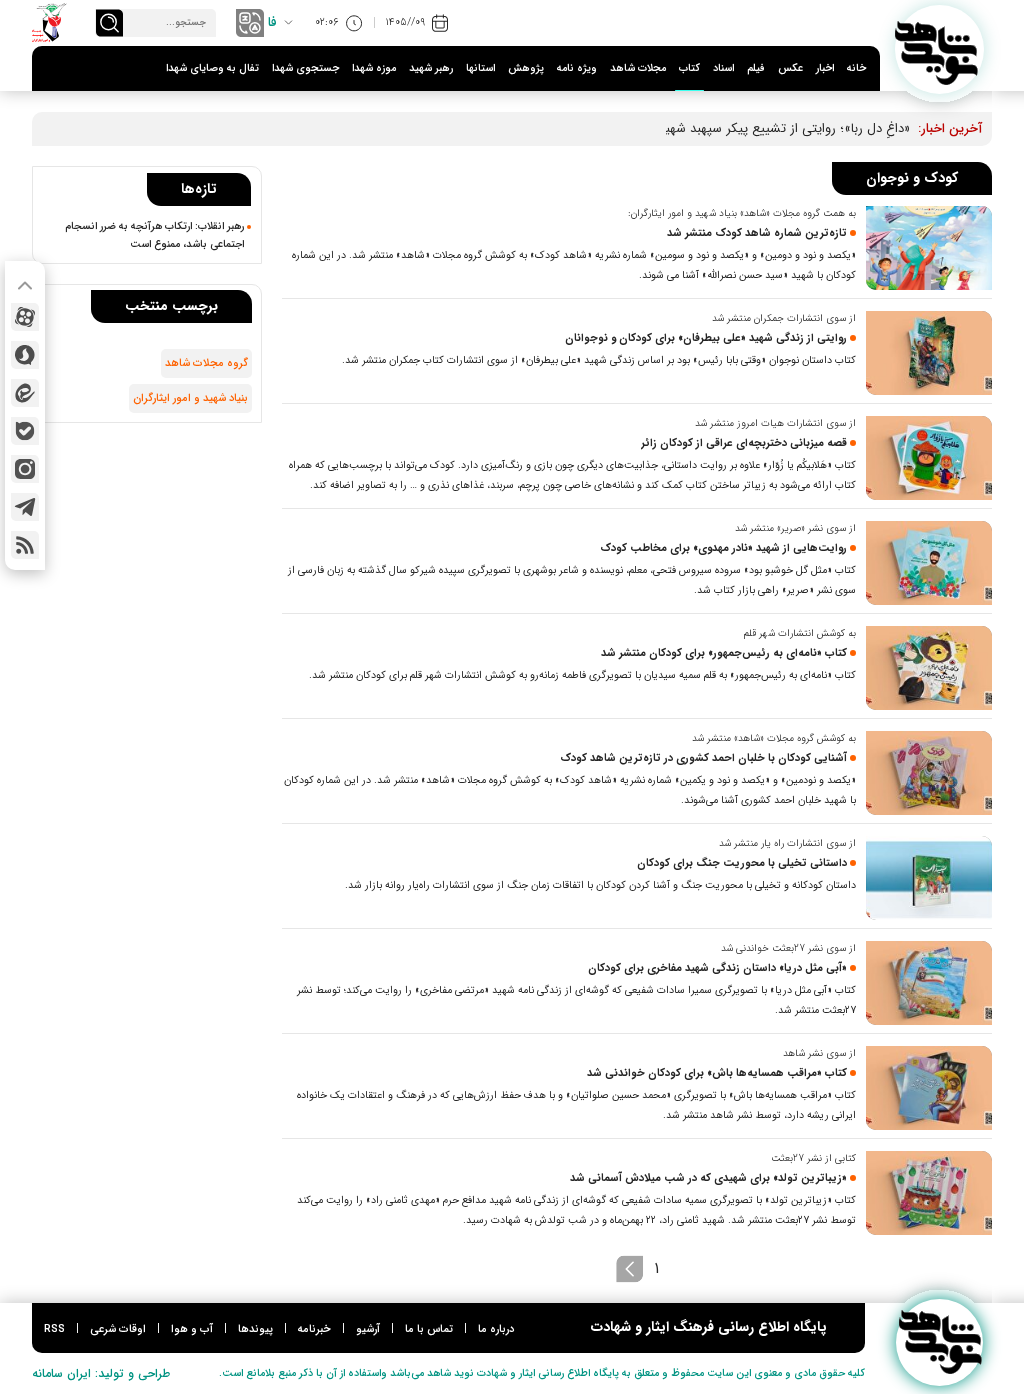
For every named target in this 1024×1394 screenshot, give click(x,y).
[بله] (25, 431)
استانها (480, 68)
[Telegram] (25, 507)
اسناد (723, 68)
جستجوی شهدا (305, 68)
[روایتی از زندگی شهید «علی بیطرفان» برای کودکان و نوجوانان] (929, 353)
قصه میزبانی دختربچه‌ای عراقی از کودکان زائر (744, 443)
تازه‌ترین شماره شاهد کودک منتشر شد (757, 233)
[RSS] (25, 545)
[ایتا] (25, 393)
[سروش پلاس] (25, 355)
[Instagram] (25, 469)
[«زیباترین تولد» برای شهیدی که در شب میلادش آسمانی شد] (929, 1193)
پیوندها (255, 1329)
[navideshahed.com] (939, 49)
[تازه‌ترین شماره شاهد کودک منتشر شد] (929, 248)
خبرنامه (314, 1329)
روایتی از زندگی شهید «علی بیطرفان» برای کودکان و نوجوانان (706, 338)
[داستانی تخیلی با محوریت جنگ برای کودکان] (929, 878)
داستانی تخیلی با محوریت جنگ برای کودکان (742, 863)
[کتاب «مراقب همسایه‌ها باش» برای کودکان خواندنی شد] (929, 1088)
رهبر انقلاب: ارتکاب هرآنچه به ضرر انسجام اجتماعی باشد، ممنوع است (154, 235)
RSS (54, 1329)
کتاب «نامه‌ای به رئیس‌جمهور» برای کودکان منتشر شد (724, 653)
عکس (790, 68)
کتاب (689, 68)
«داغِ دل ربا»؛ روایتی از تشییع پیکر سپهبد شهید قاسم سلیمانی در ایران (723, 128)
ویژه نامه (577, 68)
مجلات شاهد (638, 68)
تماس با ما (429, 1329)
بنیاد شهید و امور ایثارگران (190, 398)
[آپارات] (25, 317)
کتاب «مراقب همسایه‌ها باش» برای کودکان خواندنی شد (717, 1073)
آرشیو (368, 1329)
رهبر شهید (431, 68)
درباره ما (496, 1329)
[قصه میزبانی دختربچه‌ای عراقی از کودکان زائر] (929, 458)
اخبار (825, 68)
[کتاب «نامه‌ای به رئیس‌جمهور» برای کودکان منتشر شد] (929, 668)
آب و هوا (192, 1329)
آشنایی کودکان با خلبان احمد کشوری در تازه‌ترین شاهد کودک (703, 758)
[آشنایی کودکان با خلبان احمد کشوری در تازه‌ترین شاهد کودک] (929, 773)
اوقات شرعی (118, 1329)
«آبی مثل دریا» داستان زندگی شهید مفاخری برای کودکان (717, 968)
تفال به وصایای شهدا (212, 68)
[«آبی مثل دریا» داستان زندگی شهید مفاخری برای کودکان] (929, 983)
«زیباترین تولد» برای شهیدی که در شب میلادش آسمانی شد (708, 1178)
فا (272, 22)
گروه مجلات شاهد (206, 363)
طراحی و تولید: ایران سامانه (101, 1373)
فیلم (756, 68)
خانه (856, 68)
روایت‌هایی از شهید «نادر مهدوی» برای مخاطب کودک (723, 548)
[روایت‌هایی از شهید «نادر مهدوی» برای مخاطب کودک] (929, 563)
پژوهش (526, 68)
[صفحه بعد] (630, 1269)
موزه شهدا (374, 68)
